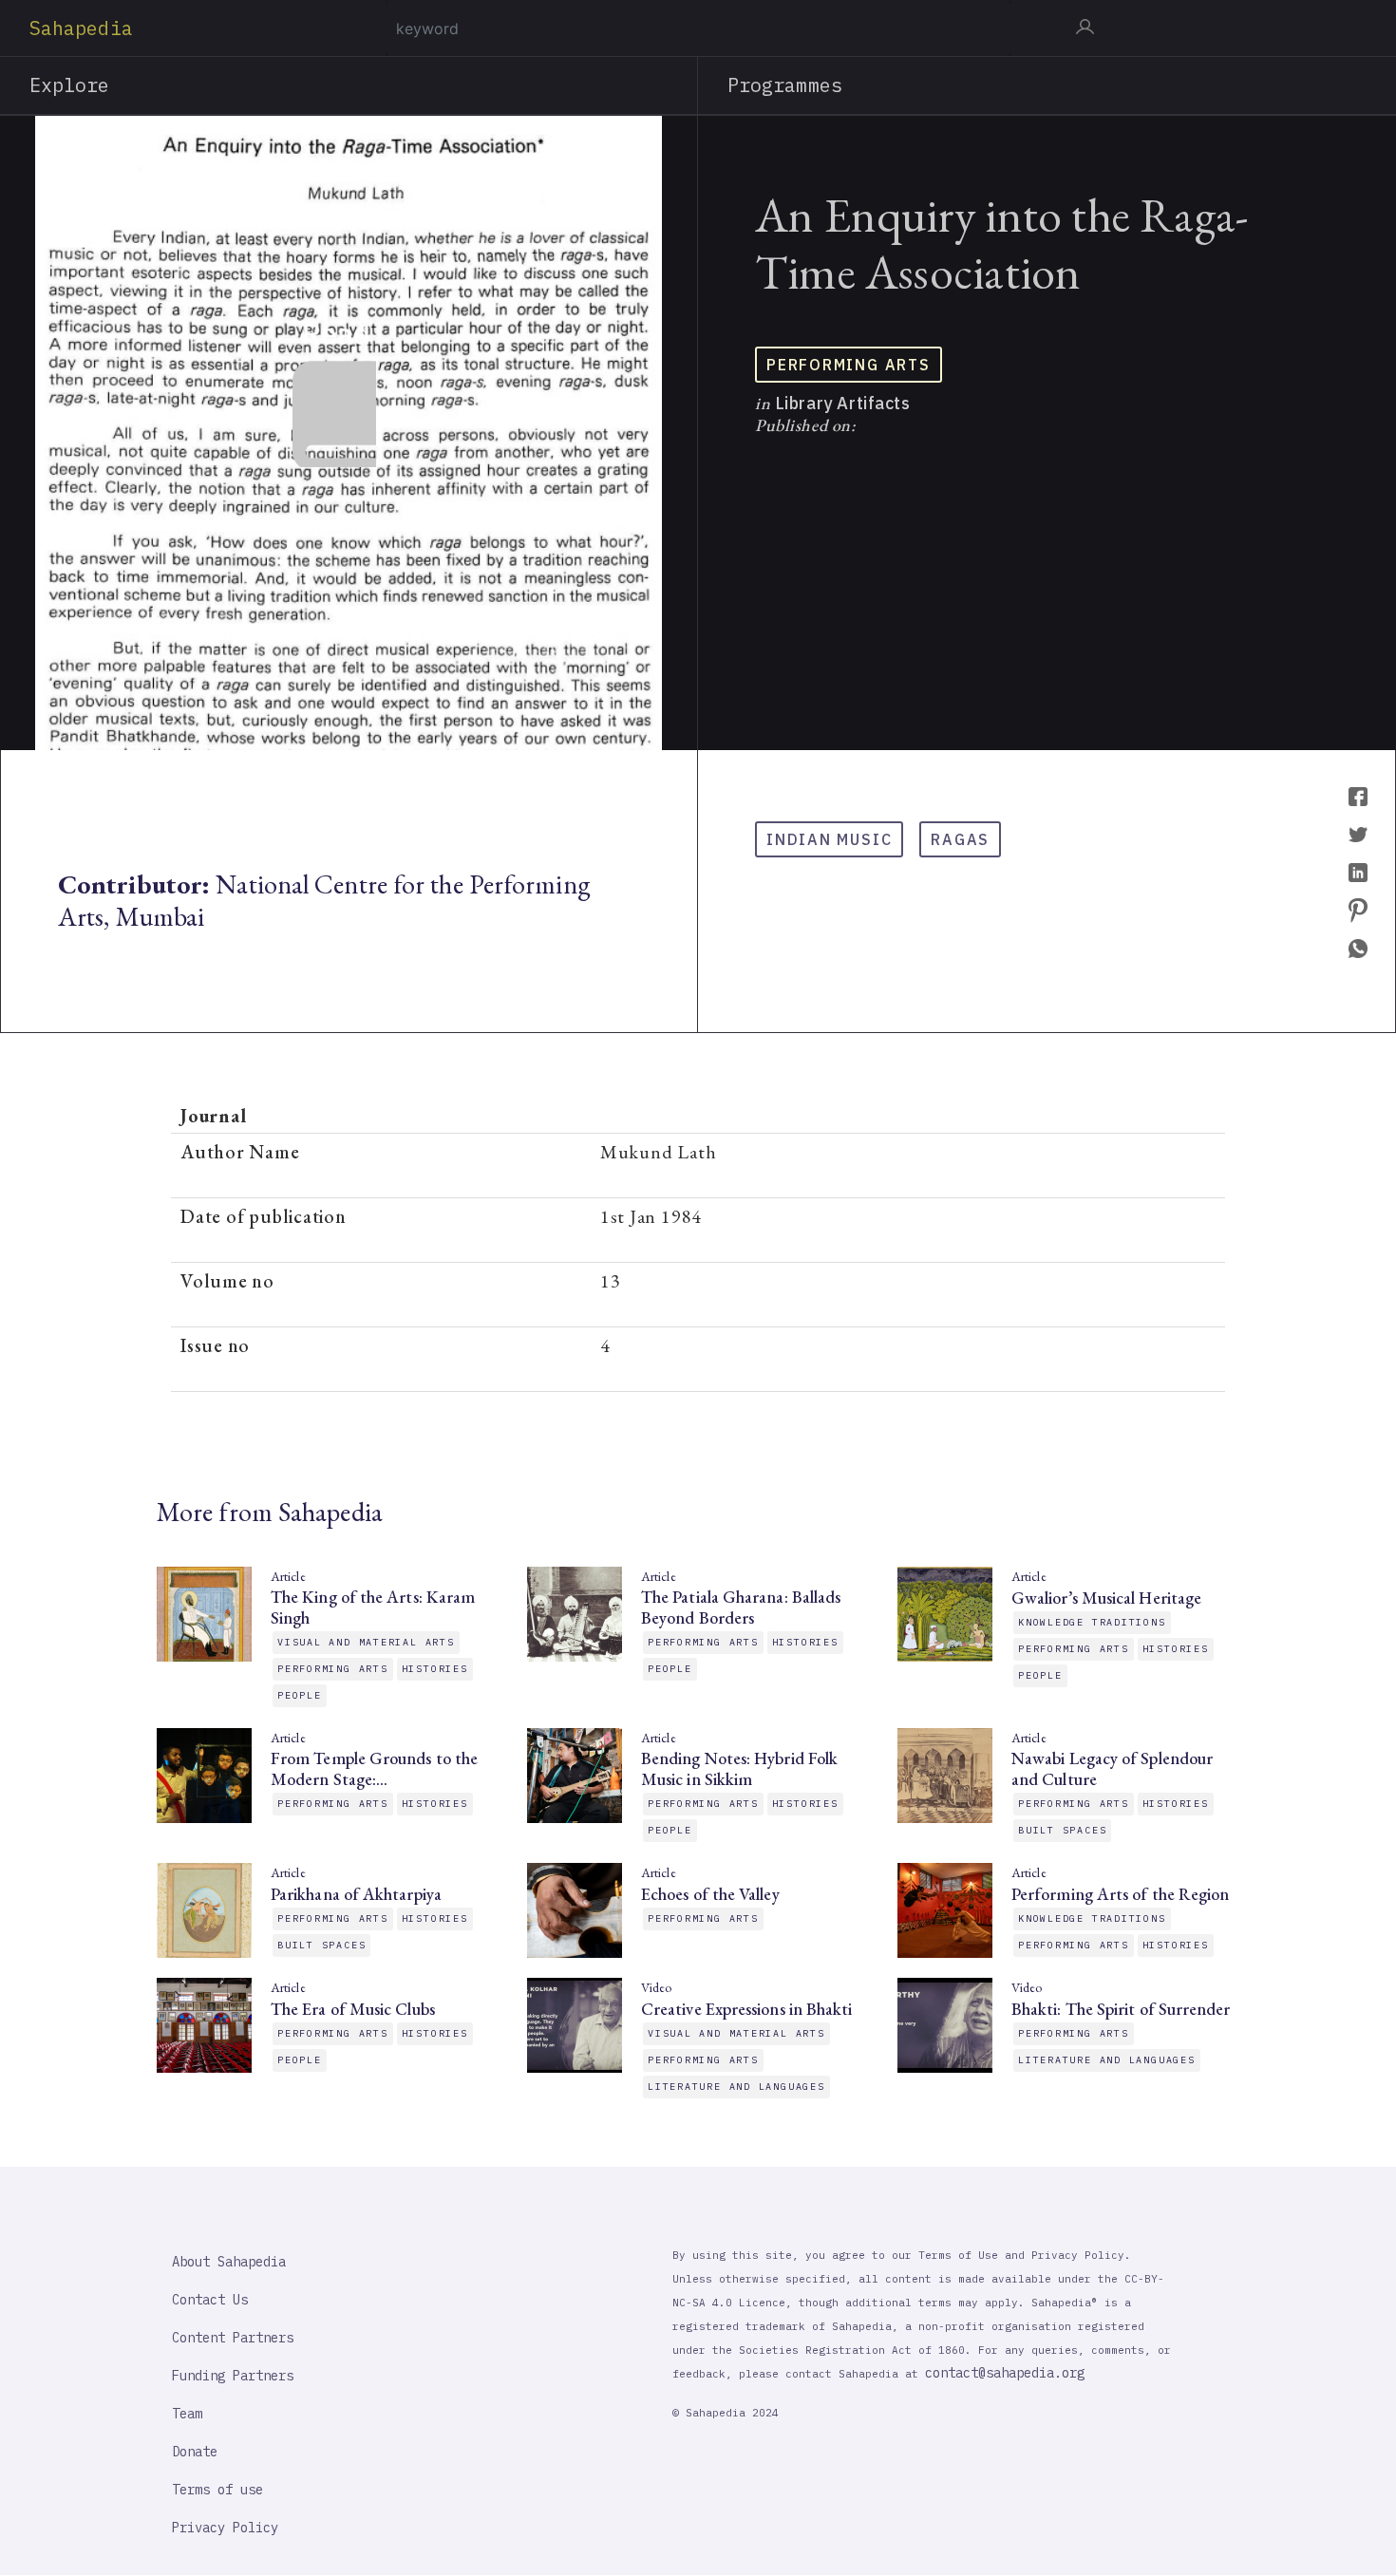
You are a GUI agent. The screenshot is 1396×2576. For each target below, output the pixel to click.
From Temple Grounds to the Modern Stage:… (374, 1769)
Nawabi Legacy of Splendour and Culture (1112, 1769)
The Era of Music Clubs (353, 2009)
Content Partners (233, 2338)
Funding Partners (233, 2376)
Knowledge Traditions (1092, 1622)
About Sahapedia (229, 2262)
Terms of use (217, 2490)
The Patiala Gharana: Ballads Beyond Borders (741, 1608)
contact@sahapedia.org (1005, 2373)
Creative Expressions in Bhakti (746, 2009)
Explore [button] (70, 85)
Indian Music (829, 839)
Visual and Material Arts (366, 1642)
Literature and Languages (736, 2087)
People (300, 1695)
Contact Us (210, 2300)
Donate (195, 2452)
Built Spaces (1062, 1830)
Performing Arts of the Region (1120, 1894)
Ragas (960, 839)
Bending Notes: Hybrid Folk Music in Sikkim (739, 1769)
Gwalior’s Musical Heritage (1106, 1598)
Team (187, 2414)
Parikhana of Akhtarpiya (356, 1894)
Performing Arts (849, 365)
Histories (435, 1669)
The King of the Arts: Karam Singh (373, 1608)
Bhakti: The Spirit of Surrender (1121, 2009)
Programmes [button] (785, 85)
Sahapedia (81, 28)
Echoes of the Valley (710, 1894)
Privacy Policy (225, 2528)
